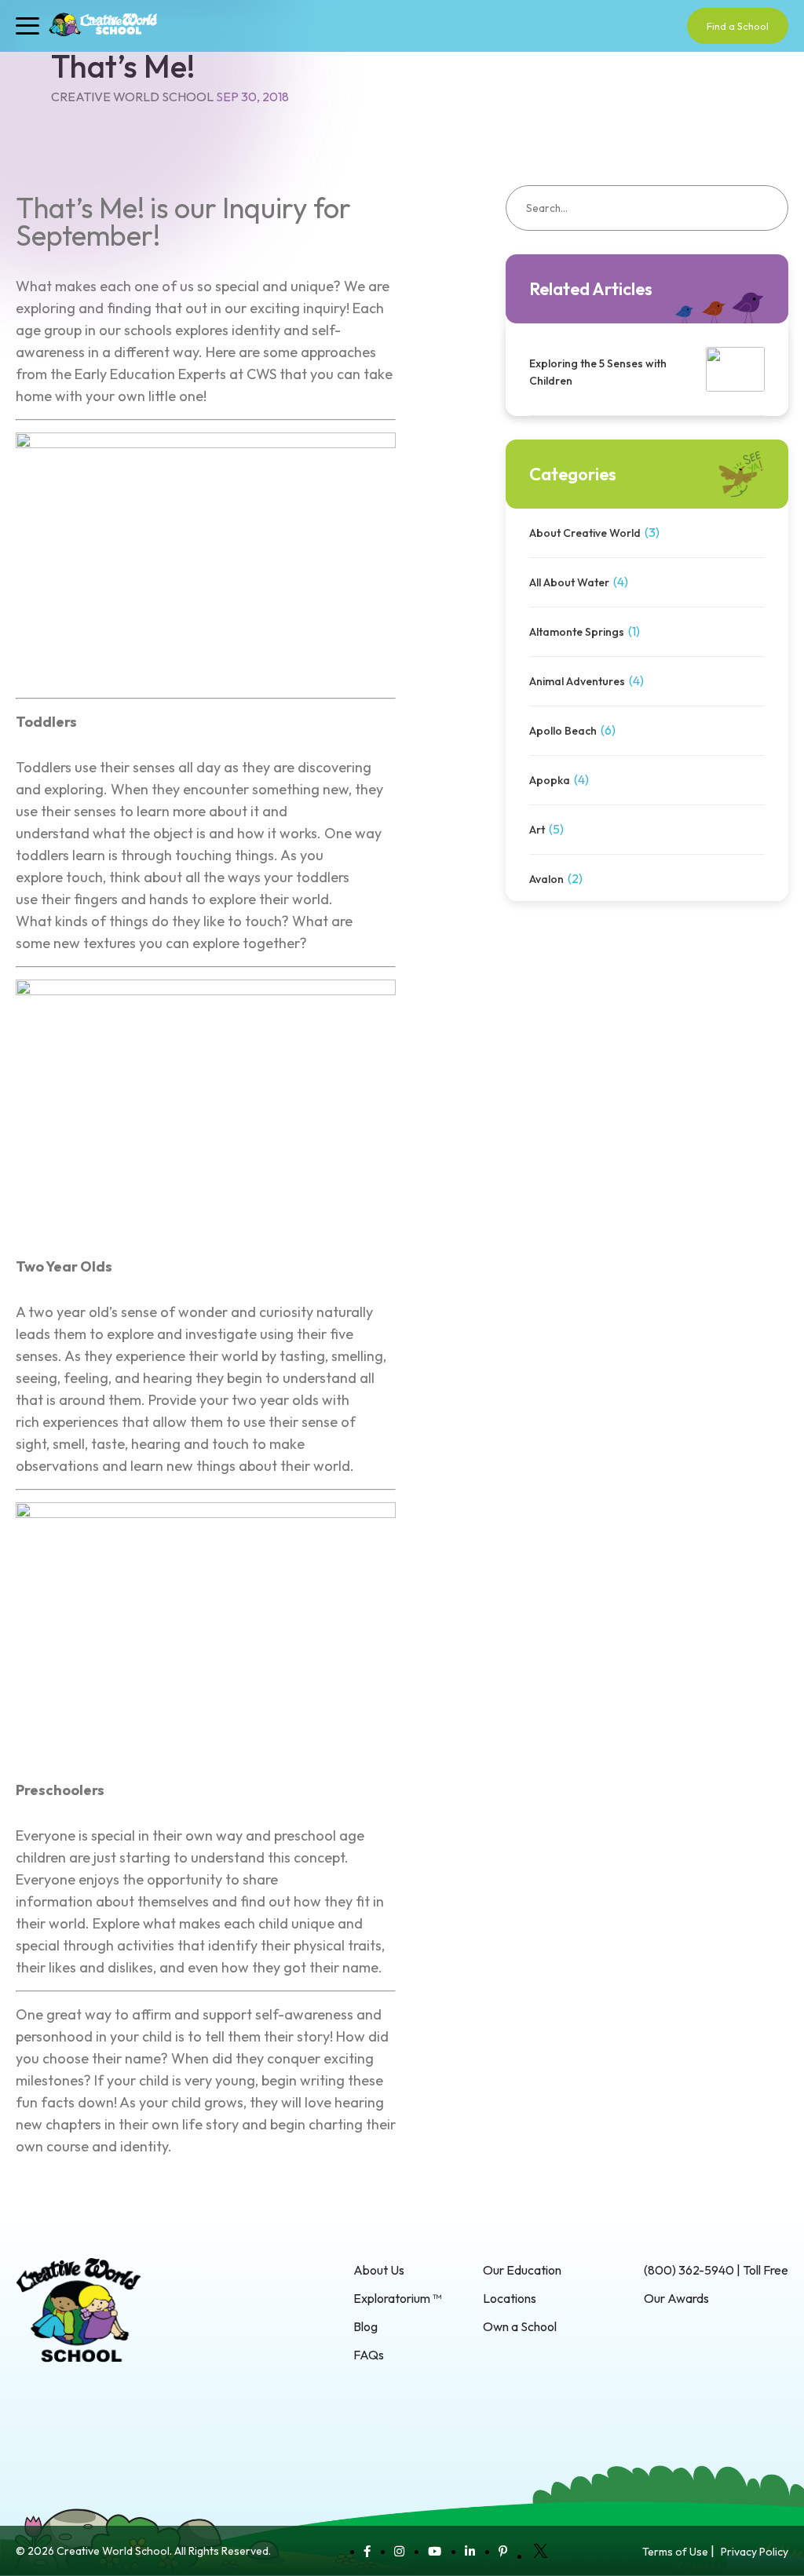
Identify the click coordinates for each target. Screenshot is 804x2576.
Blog (365, 2326)
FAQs (369, 2355)
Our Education (522, 2270)
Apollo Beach (563, 731)
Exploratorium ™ (397, 2298)
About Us (379, 2270)
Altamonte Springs (577, 632)
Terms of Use (675, 2552)
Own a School (520, 2326)
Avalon (546, 879)
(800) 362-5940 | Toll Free (716, 2270)
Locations (510, 2298)
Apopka (550, 780)
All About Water (569, 582)
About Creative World (585, 533)
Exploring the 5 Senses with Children (598, 372)
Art (537, 830)
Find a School (738, 26)
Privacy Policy (755, 2552)
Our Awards (676, 2298)
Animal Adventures (577, 681)
